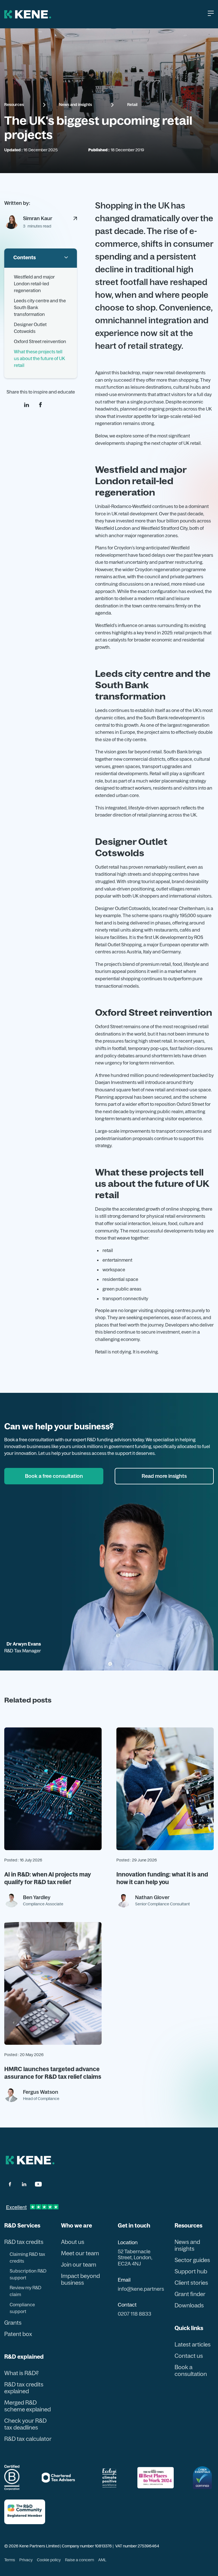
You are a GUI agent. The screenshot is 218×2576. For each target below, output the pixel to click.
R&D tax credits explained (24, 2388)
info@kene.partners (141, 2289)
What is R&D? (21, 2373)
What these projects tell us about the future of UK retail (39, 358)
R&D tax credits (24, 2242)
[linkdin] (27, 405)
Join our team (79, 2265)
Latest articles (193, 2345)
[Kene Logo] (28, 14)
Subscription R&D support (28, 2274)
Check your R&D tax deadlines (25, 2424)
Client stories (191, 2283)
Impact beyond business (80, 2279)
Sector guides (192, 2260)
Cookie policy (49, 2560)
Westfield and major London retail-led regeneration (34, 284)
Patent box (18, 2334)
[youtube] (38, 2184)
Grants (13, 2323)
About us (73, 2242)
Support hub (191, 2271)
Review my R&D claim (26, 2291)
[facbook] (10, 2184)
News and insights (76, 105)
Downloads (189, 2305)
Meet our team (80, 2253)
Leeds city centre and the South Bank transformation (40, 307)
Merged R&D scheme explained (28, 2406)
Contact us (189, 2356)
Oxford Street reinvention (40, 341)
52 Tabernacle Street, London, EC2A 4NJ (135, 2258)
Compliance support (22, 2308)
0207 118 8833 (135, 2314)
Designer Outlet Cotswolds (30, 328)
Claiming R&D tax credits (27, 2258)
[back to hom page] (30, 2160)
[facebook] (40, 405)
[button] (211, 14)
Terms (10, 2560)
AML (102, 2560)
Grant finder (190, 2294)
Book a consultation (191, 2371)
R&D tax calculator (28, 2439)
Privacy (26, 2560)
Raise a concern (79, 2560)
